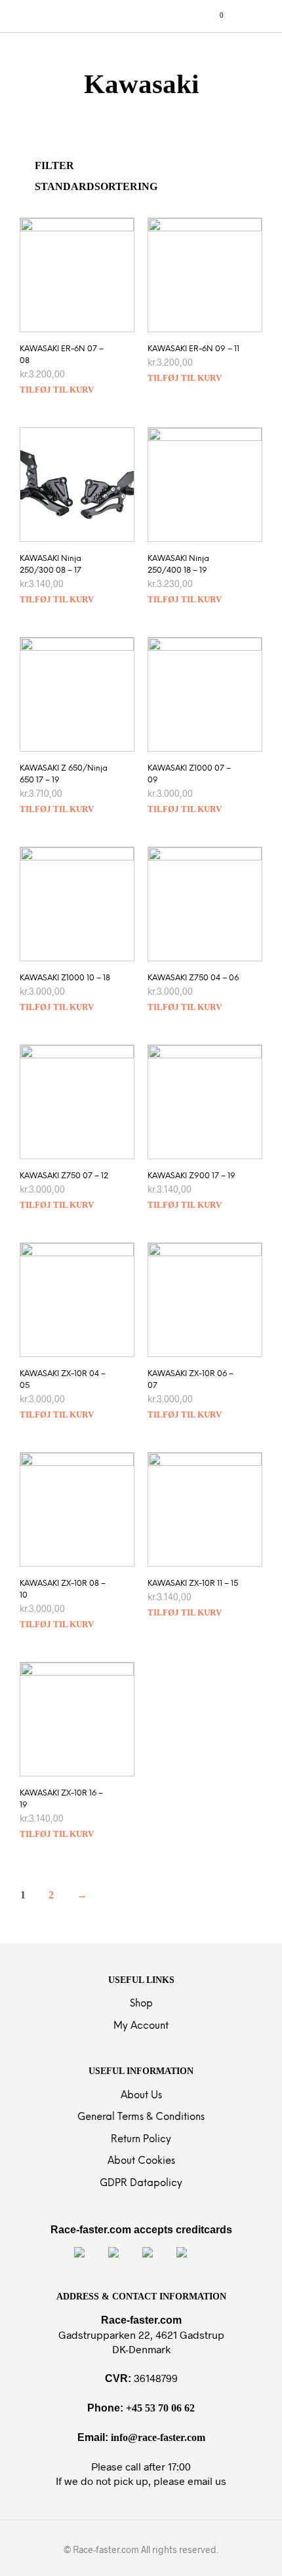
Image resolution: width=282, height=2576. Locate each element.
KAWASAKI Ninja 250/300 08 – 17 (50, 565)
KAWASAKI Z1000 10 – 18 (65, 978)
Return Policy (141, 2140)
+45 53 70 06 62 (160, 2408)
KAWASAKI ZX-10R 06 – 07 (191, 1380)
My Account (141, 2026)
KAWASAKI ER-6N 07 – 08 (62, 355)
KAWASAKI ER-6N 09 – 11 (193, 349)
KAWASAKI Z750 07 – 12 (64, 1176)
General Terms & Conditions (141, 2117)
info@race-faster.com (158, 2437)
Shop (141, 2004)
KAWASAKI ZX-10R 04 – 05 (63, 1380)
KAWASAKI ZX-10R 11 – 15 (193, 1584)
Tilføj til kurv (57, 390)
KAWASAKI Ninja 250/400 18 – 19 (178, 565)
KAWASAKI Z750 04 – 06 (193, 978)
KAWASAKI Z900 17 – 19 (191, 1176)
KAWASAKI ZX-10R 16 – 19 (61, 1799)
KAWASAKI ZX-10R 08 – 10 (63, 1589)
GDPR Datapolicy (141, 2183)
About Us (141, 2096)
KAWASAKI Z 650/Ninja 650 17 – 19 (64, 774)
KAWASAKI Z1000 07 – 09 (189, 774)
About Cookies (141, 2161)
